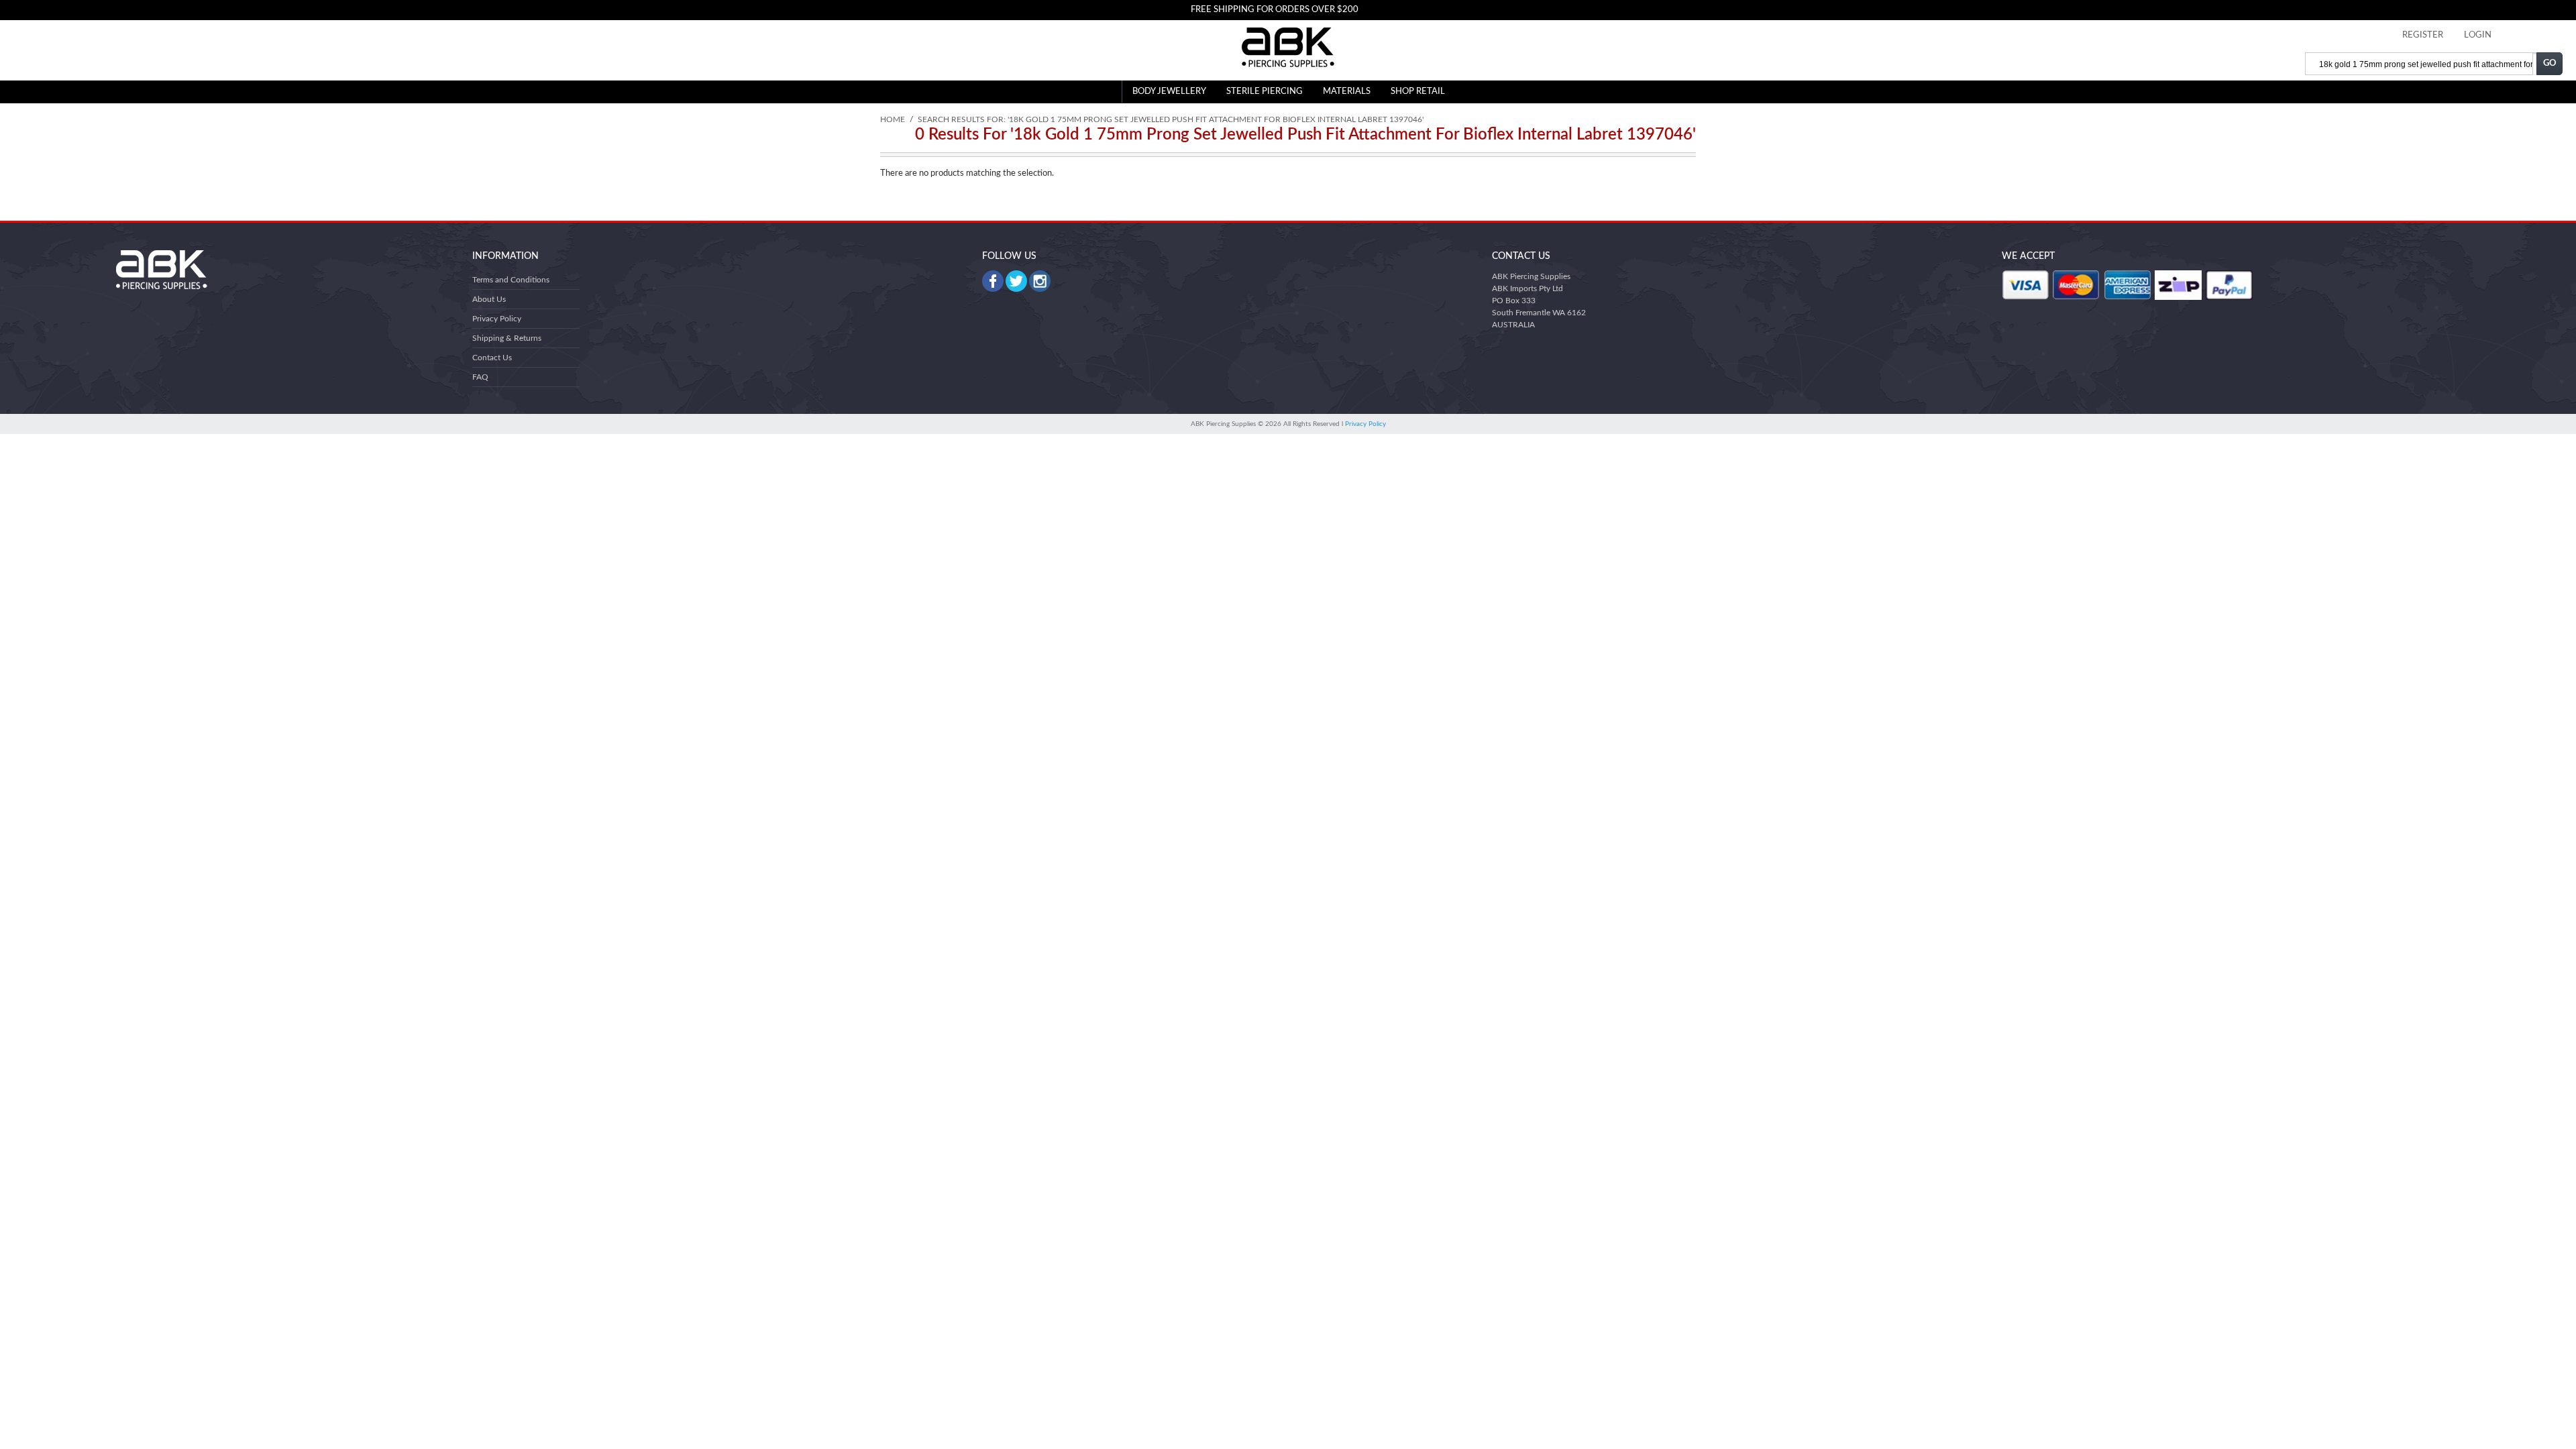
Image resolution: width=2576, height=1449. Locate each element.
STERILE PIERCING (1265, 92)
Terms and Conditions (511, 280)
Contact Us (492, 358)
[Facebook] (993, 281)
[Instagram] (1040, 281)
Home (893, 119)
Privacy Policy (497, 319)
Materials (1347, 92)
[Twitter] (1016, 281)
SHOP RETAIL (1418, 92)
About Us (489, 299)
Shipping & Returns (507, 338)
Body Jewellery (1169, 92)
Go (2550, 63)
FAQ (480, 377)
